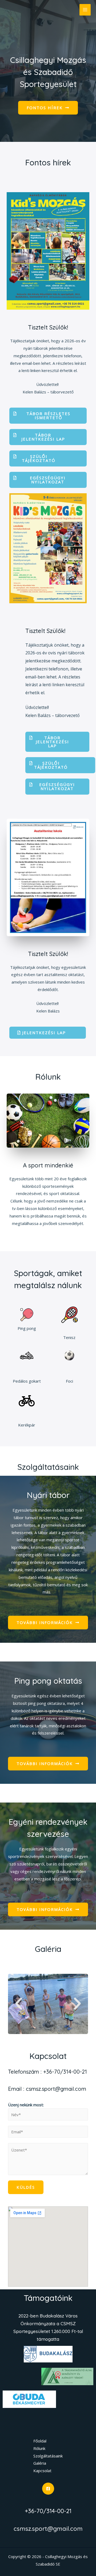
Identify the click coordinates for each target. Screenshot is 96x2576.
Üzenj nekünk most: (26, 2105)
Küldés (26, 2187)
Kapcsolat (42, 2471)
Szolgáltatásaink (48, 2456)
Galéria (48, 1949)
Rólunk (39, 2448)
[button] (48, 108)
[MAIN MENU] (85, 10)
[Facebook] (48, 2489)
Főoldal (40, 2441)
